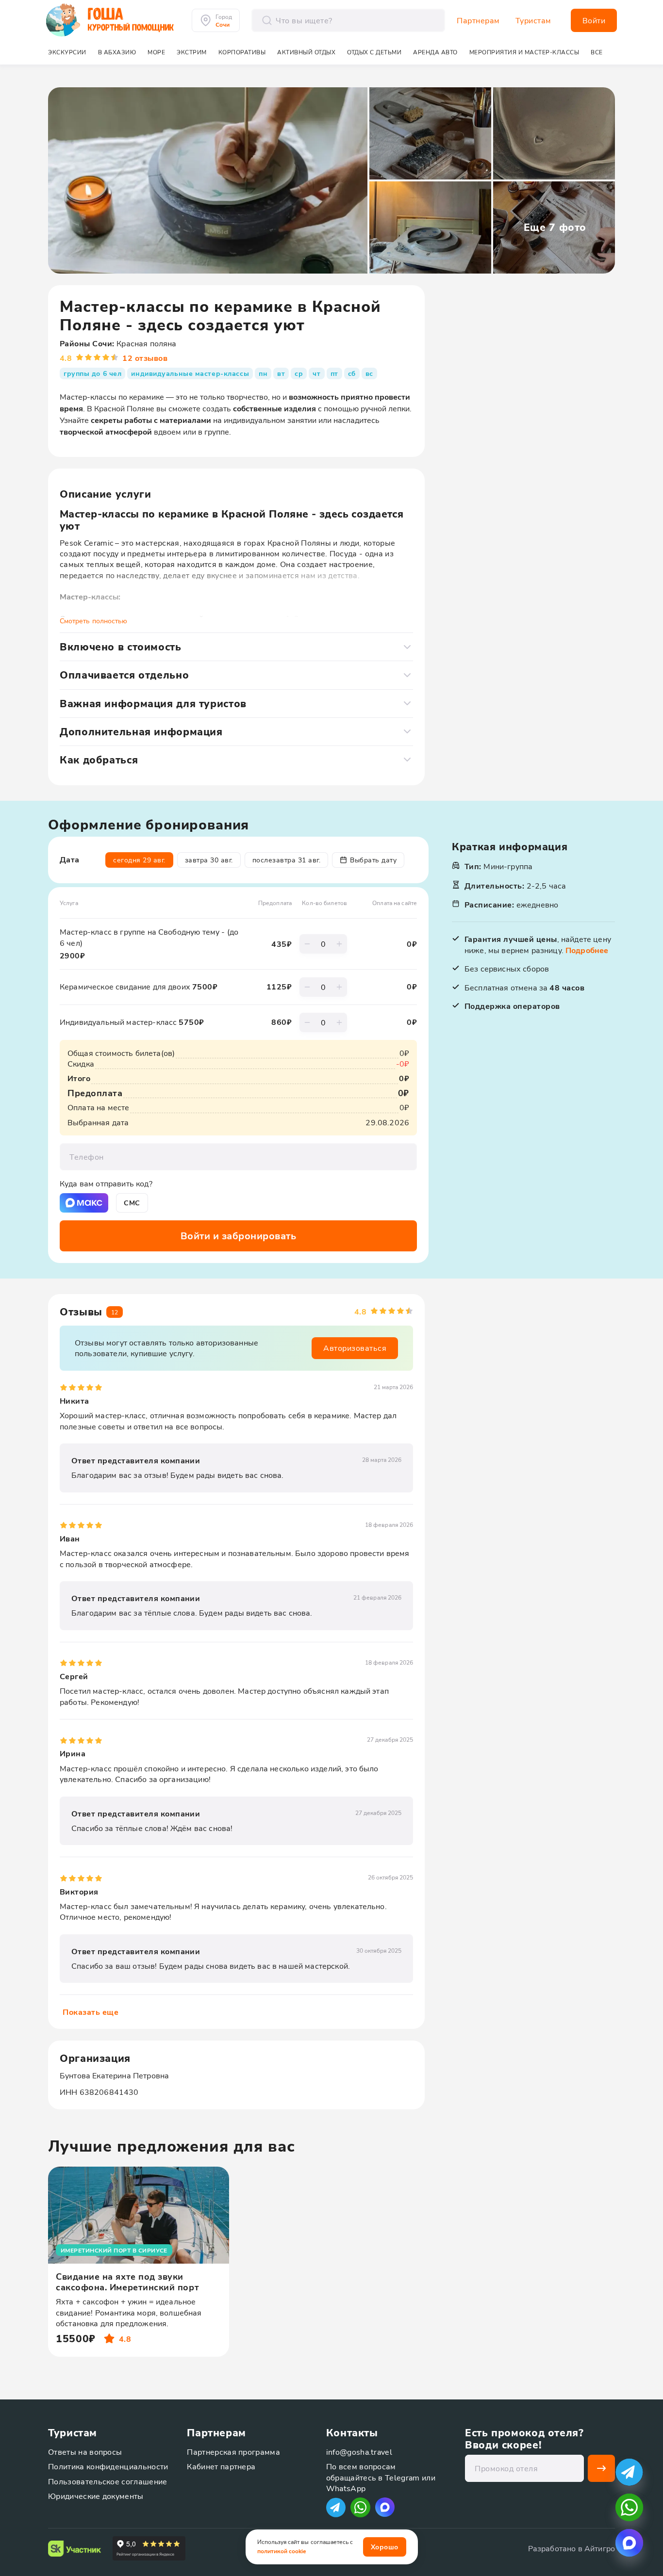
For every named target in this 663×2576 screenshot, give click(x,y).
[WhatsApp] (360, 2507)
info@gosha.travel (359, 2452)
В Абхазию (117, 52)
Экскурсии (67, 52)
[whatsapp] (629, 2507)
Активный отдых (306, 52)
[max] (385, 2507)
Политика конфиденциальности (108, 2466)
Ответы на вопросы (85, 2452)
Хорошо (385, 2547)
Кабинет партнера (221, 2466)
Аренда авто (435, 52)
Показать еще (91, 2012)
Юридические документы (96, 2496)
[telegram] (629, 2472)
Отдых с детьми (374, 52)
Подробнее (587, 950)
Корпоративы (242, 52)
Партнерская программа (233, 2452)
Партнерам (478, 20)
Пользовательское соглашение (108, 2481)
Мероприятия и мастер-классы (524, 52)
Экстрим (192, 52)
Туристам (533, 20)
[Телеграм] (336, 2507)
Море (156, 52)
